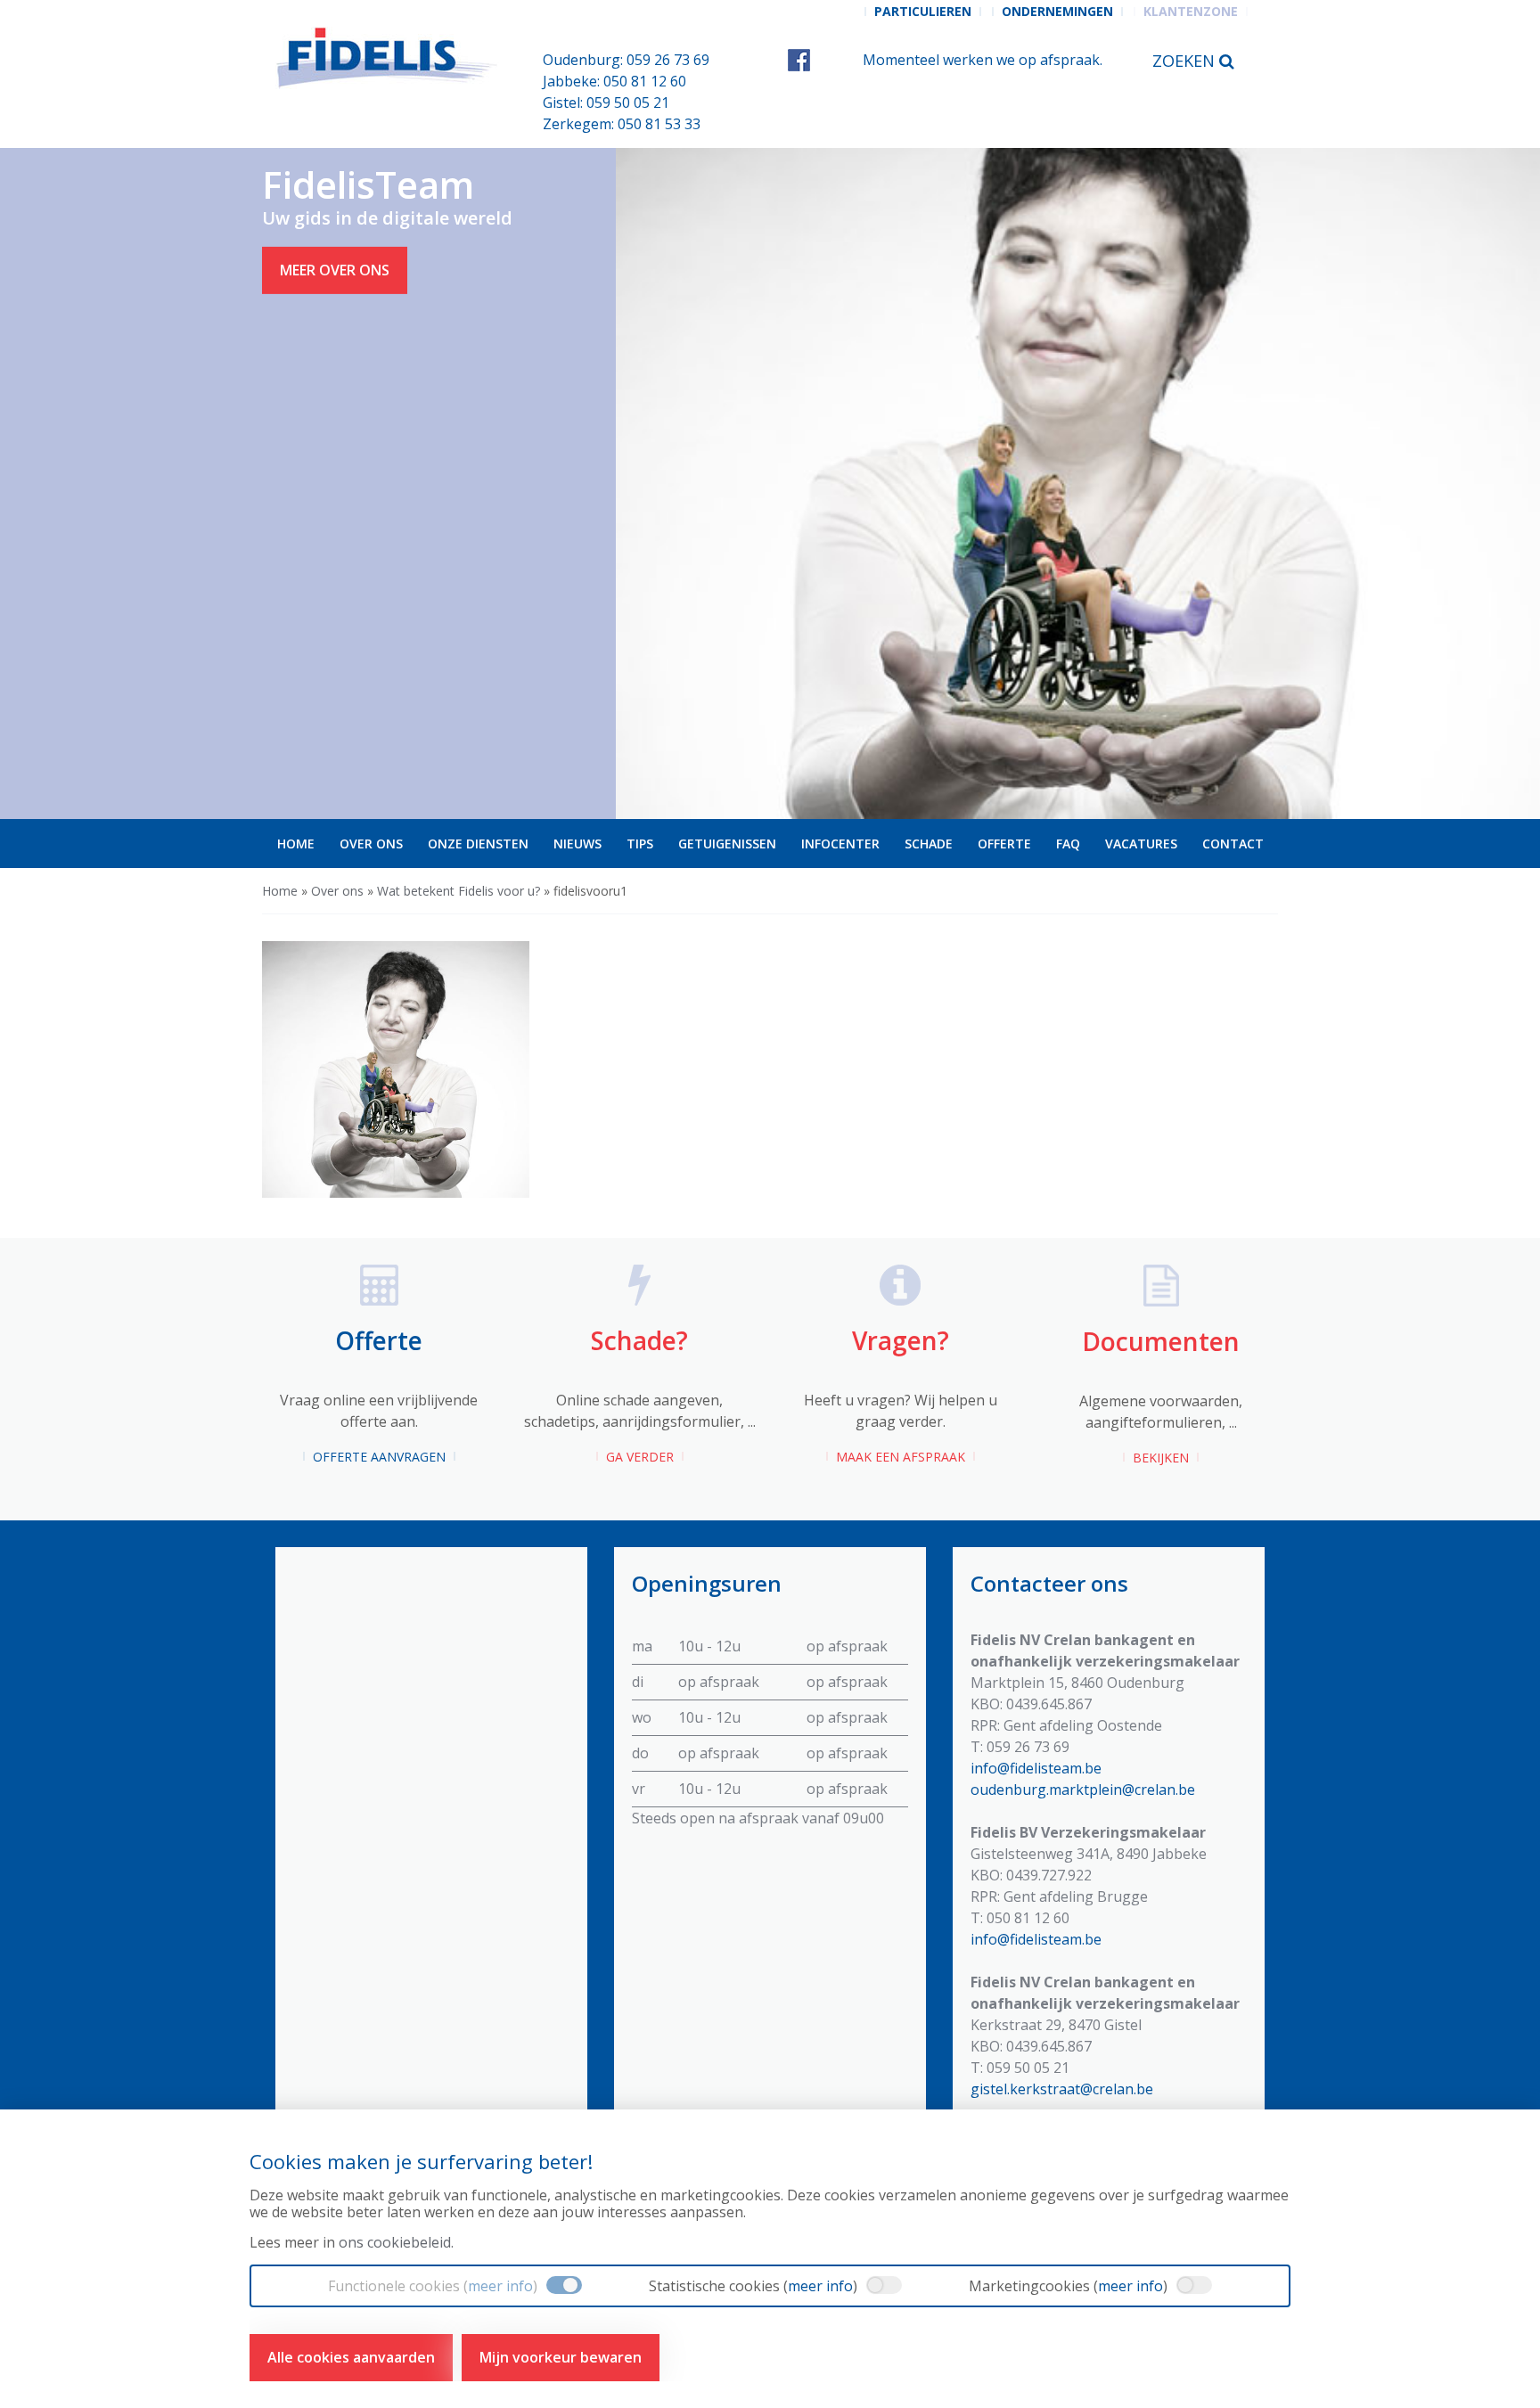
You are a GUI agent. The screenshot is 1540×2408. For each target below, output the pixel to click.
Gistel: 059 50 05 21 (606, 102)
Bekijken (1161, 1458)
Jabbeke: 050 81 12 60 (614, 81)
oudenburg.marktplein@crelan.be (1083, 1790)
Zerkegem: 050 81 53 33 (622, 124)
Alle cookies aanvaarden (351, 2357)
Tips (640, 844)
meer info (500, 2286)
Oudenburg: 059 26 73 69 (626, 60)
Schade (929, 844)
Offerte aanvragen (379, 1457)
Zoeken (1186, 61)
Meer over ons (335, 270)
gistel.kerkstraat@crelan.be (1062, 2089)
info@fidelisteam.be (1036, 1768)
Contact (1233, 844)
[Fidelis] (389, 58)
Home (296, 844)
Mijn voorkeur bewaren (561, 2357)
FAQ (1068, 844)
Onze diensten (478, 844)
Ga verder (640, 1457)
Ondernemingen (1057, 11)
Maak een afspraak (901, 1457)
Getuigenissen (727, 844)
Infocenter (840, 844)
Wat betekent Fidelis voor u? (459, 891)
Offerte (1004, 844)
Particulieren (923, 11)
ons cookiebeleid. (396, 2242)
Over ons (371, 844)
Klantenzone (1191, 11)
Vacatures (1141, 844)
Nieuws (577, 844)
